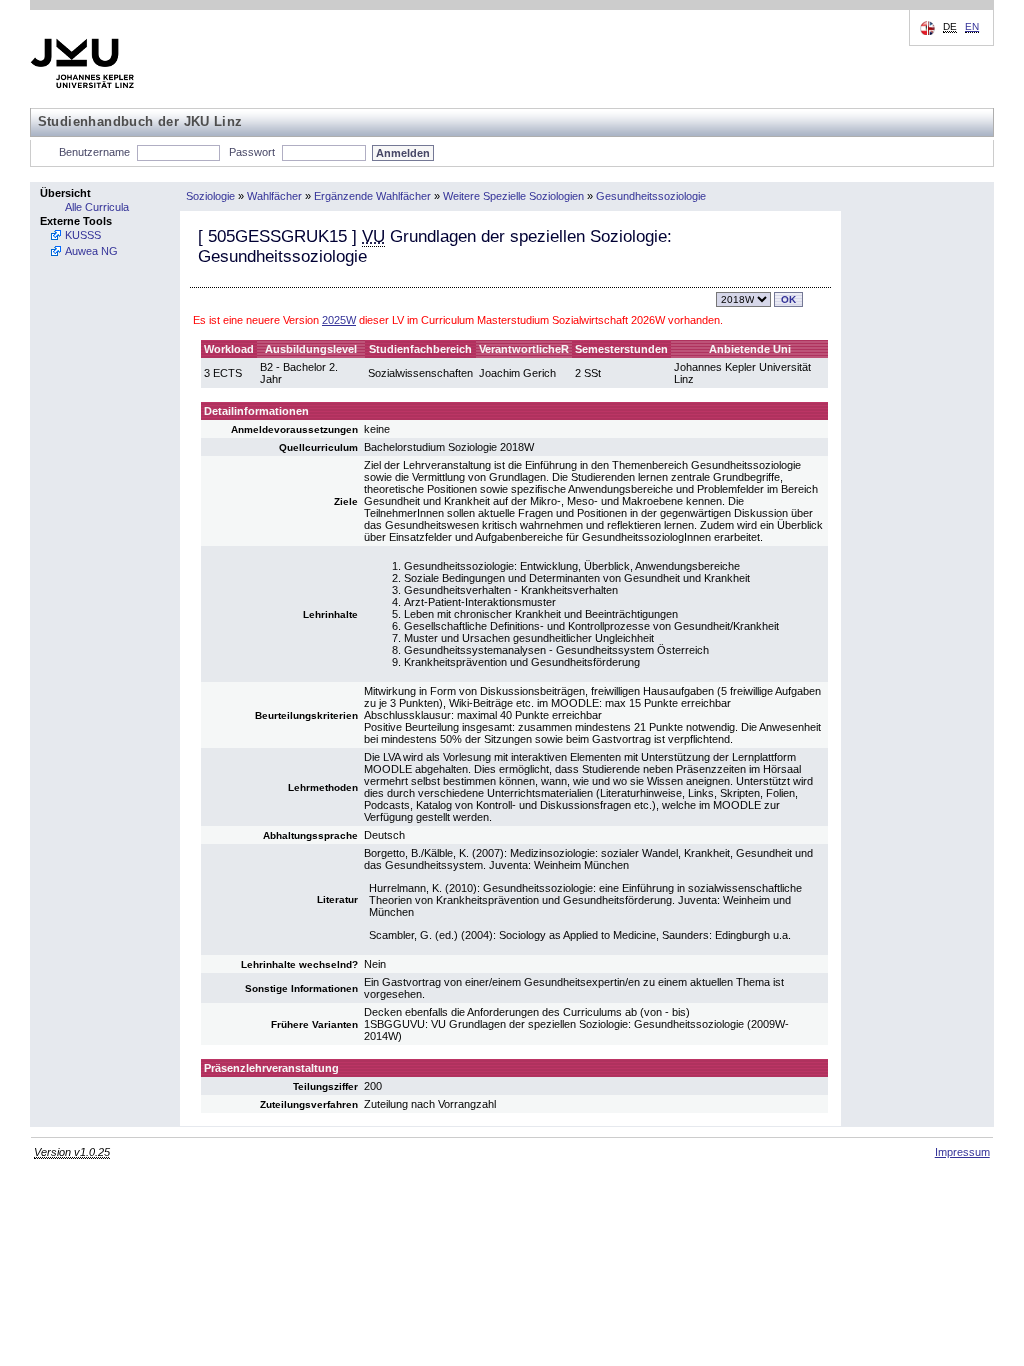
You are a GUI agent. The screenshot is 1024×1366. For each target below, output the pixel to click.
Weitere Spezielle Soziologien (513, 196)
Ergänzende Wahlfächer (372, 196)
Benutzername (94, 152)
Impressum (962, 1152)
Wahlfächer (274, 196)
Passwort (252, 152)
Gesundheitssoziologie (651, 196)
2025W (339, 320)
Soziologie (210, 196)
